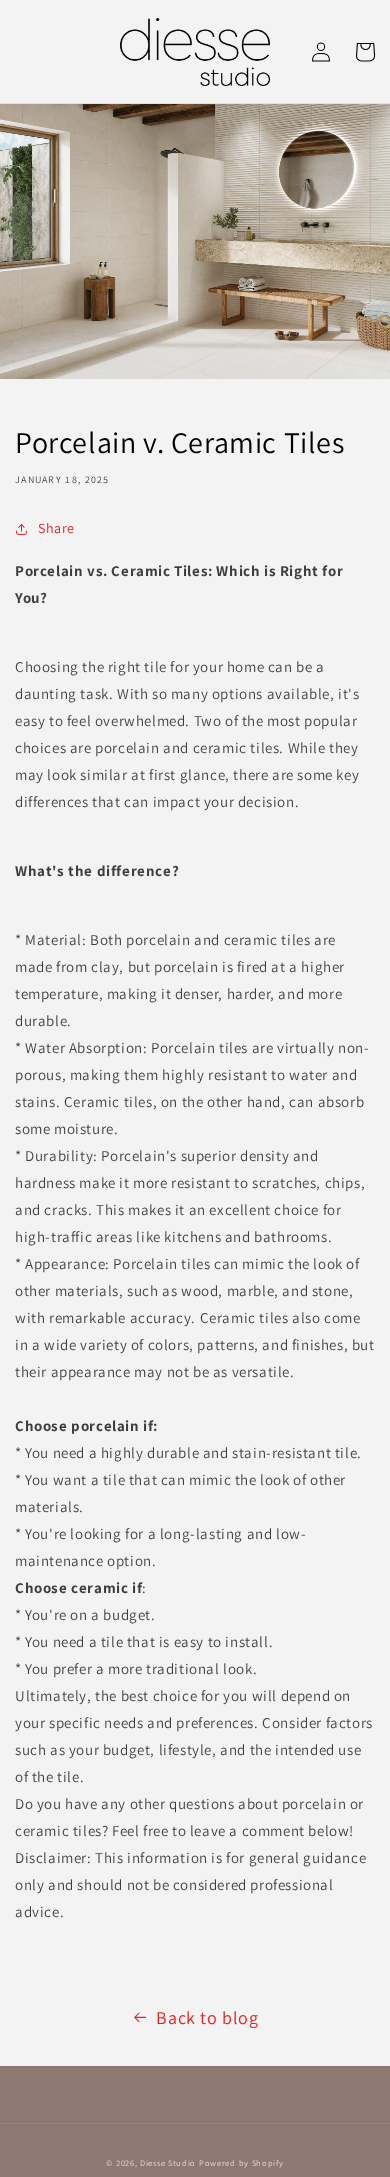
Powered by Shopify (241, 2162)
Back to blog (207, 2017)
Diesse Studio (168, 2162)
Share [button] (56, 528)
